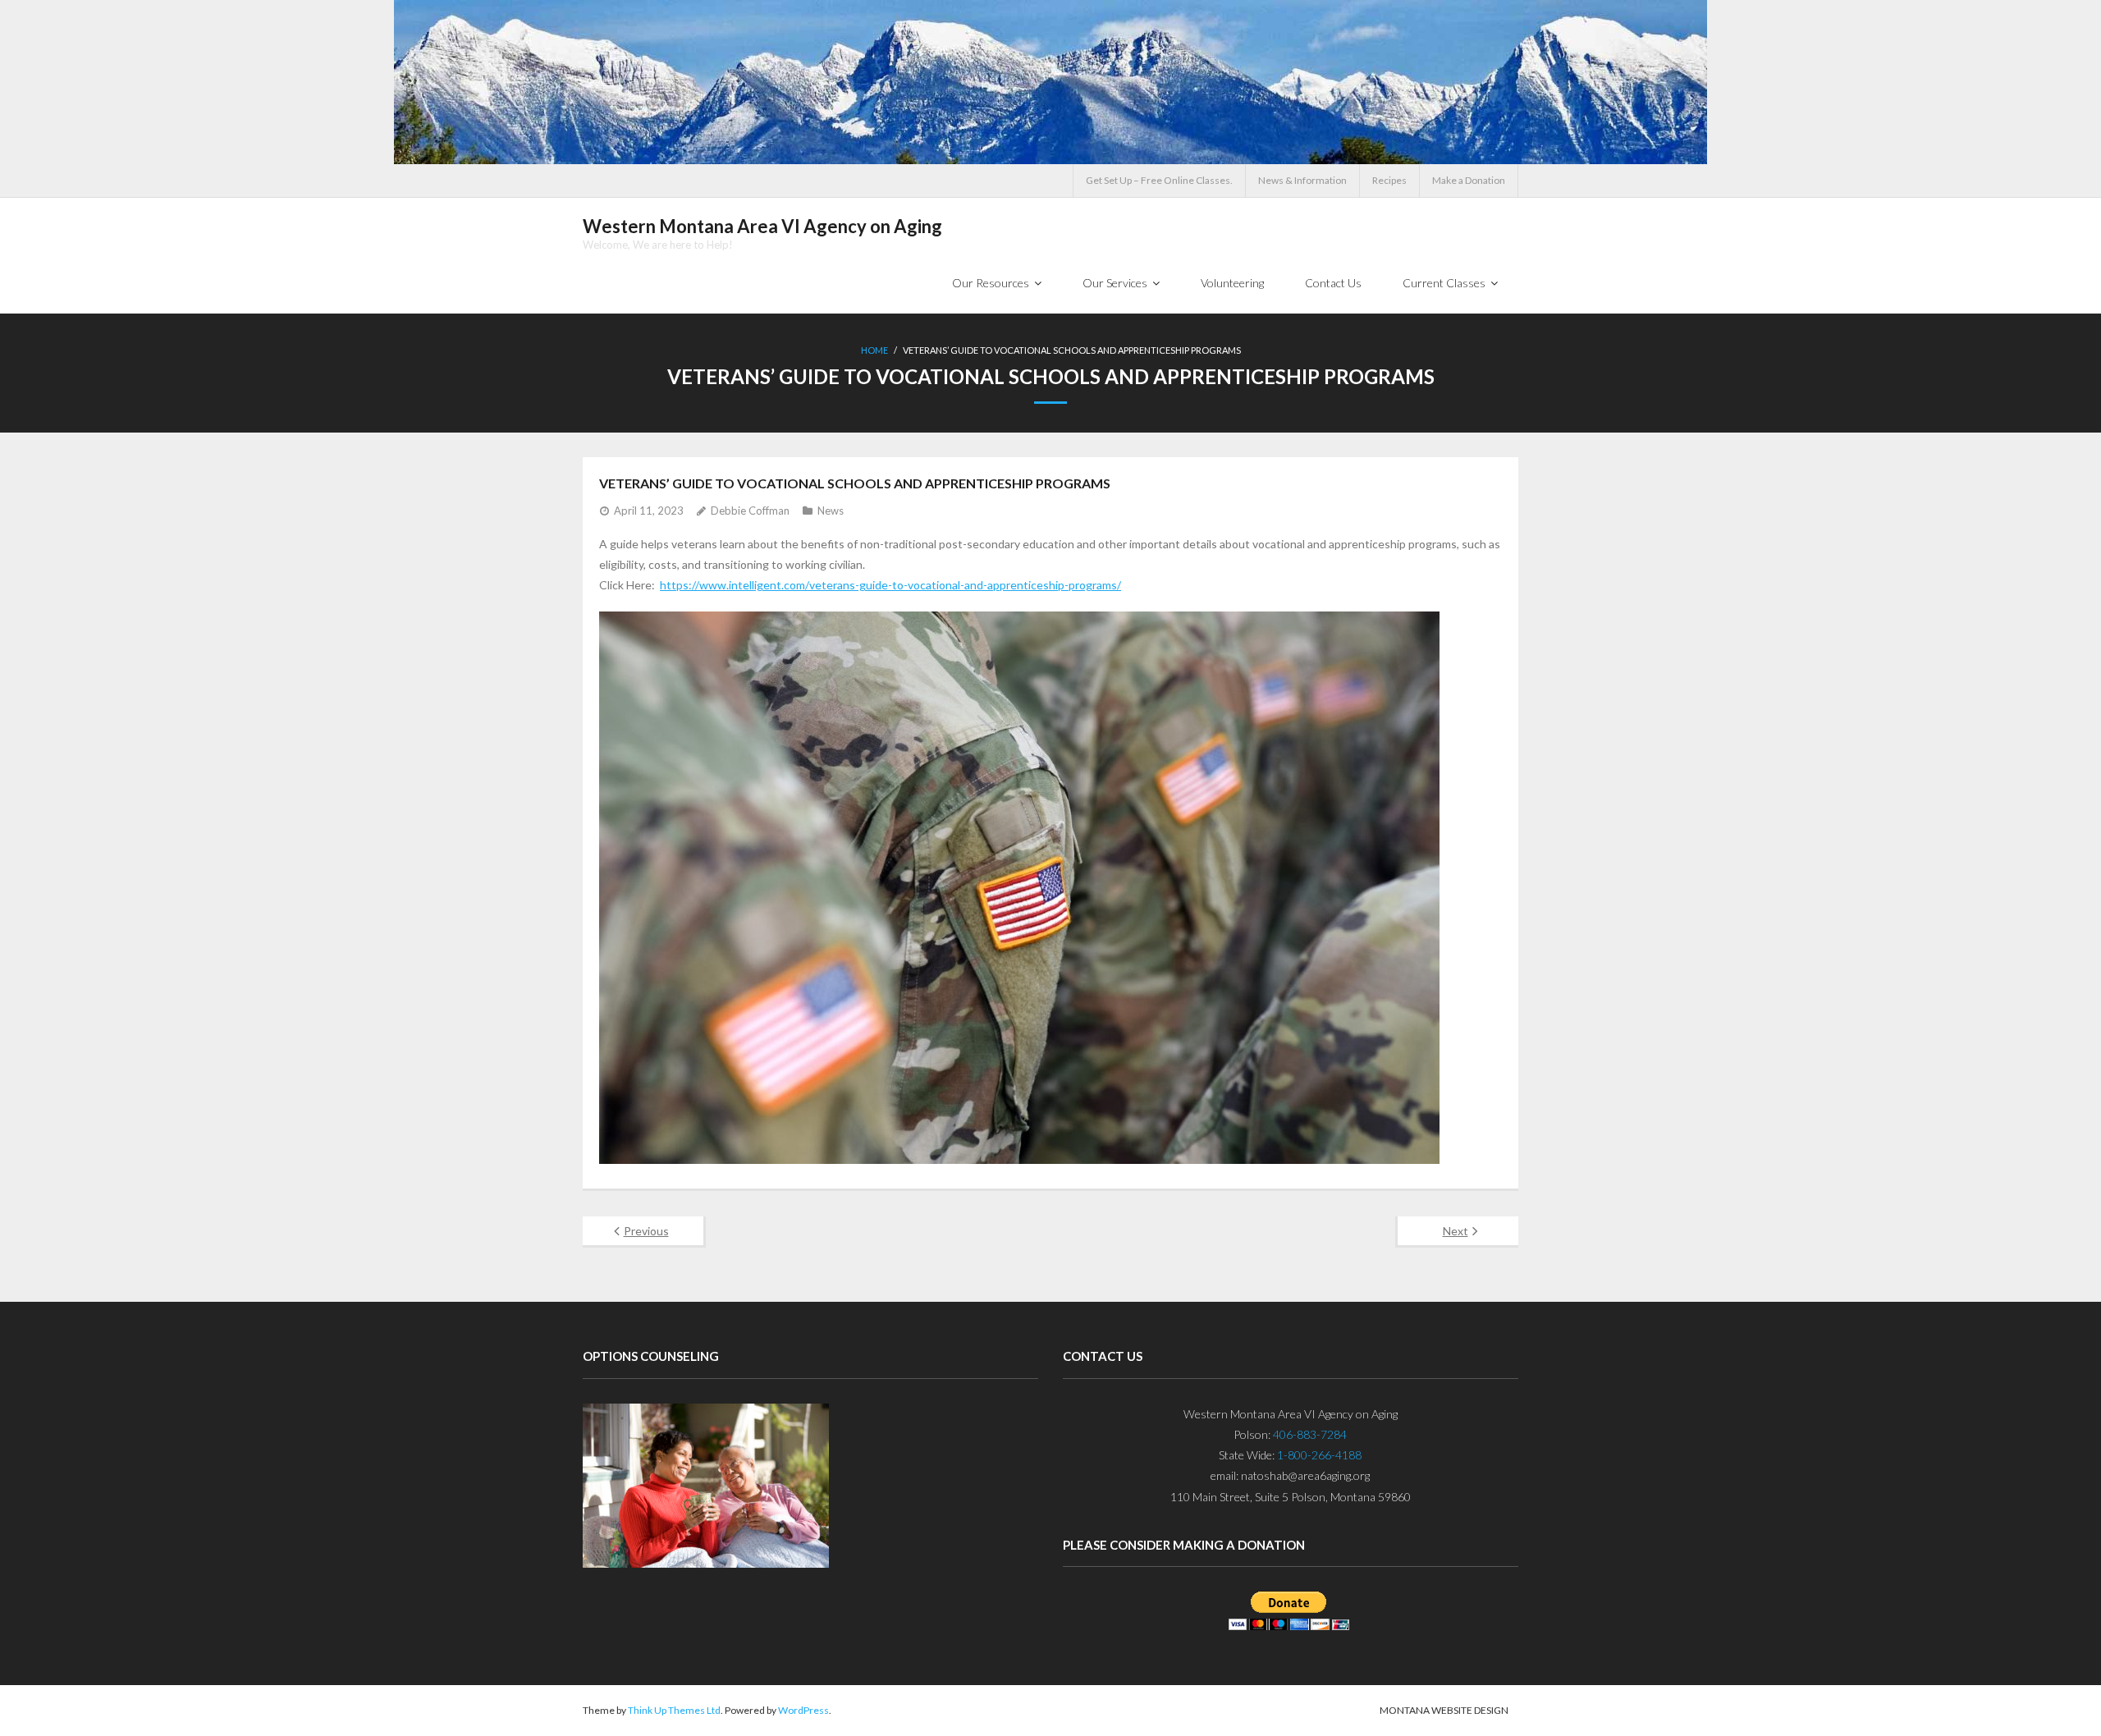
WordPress (803, 1710)
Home (874, 350)
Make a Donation (1469, 180)
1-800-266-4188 (1319, 1455)
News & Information (1302, 180)
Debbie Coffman (750, 511)
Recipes (1389, 180)
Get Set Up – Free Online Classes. (1159, 180)
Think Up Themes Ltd (674, 1710)
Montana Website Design (1444, 1710)
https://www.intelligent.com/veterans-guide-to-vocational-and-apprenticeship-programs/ (890, 585)
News (831, 511)
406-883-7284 (1310, 1434)
